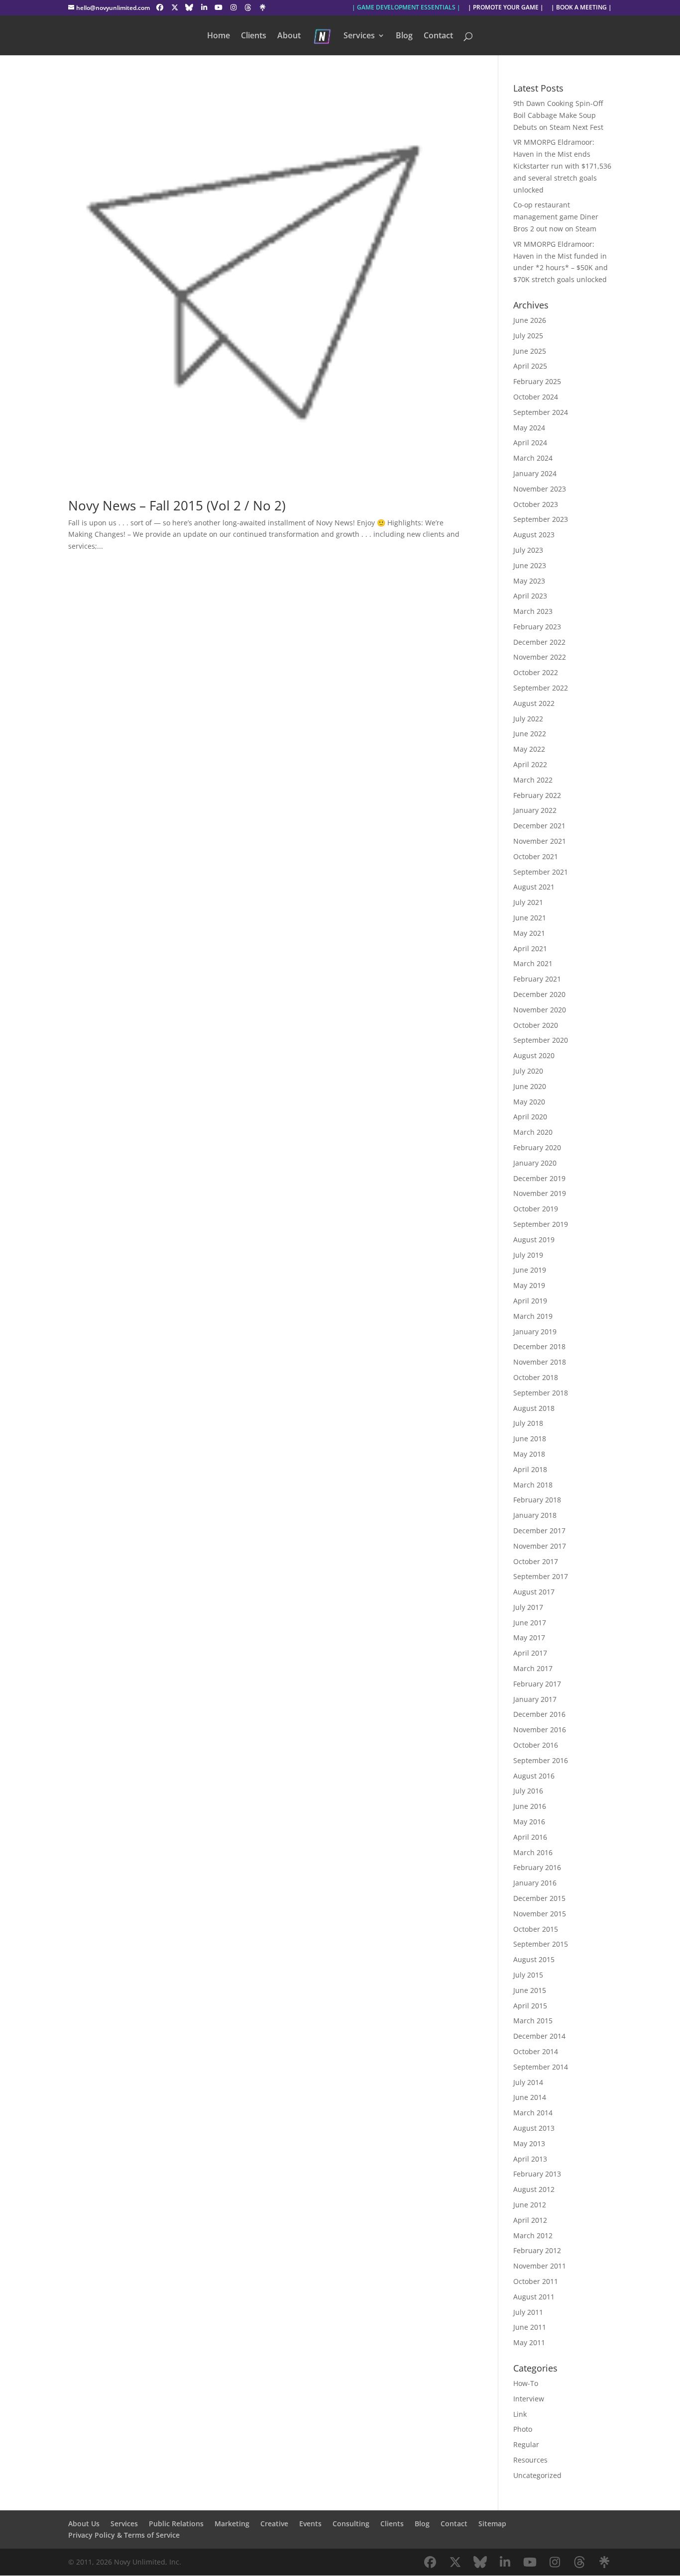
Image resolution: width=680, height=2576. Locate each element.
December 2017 (539, 1531)
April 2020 (530, 1117)
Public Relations (176, 2524)
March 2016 (533, 1852)
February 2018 (537, 1500)
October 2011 (536, 2281)
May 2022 (529, 749)
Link (520, 2414)
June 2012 (530, 2205)
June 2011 (530, 2327)
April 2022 (530, 764)
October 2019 (536, 1209)
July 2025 (528, 336)
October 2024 (536, 397)
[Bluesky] (190, 7)
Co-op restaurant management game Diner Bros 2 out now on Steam (556, 217)
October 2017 (536, 1561)
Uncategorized (537, 2475)
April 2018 (530, 1469)
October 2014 (536, 2051)
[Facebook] (160, 7)
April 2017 (530, 1653)
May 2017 (529, 1637)
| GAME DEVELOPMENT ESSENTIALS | (406, 8)
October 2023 (536, 504)
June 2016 (530, 1806)
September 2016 (541, 1760)
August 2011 (534, 2297)
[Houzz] (248, 7)
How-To (526, 2383)
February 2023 (537, 627)
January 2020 (535, 1163)
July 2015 (528, 1975)
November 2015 (540, 1914)
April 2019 (530, 1301)
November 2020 (540, 1010)
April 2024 (530, 443)
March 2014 (533, 2113)
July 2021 (528, 902)
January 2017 (535, 1699)
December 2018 (539, 1346)
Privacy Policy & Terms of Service (124, 2535)
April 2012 (530, 2220)
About (289, 36)
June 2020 (530, 1086)
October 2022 (536, 672)
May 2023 (529, 581)
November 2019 (540, 1193)
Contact (438, 36)
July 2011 (528, 2312)
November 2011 (540, 2266)
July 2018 (528, 1423)
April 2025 (530, 366)
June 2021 (530, 918)
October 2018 (536, 1377)
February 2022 (537, 795)
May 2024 (529, 428)
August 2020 (534, 1055)
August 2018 (534, 1408)
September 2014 (541, 2067)
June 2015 (530, 1990)
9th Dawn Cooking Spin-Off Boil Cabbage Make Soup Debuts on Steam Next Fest (558, 115)
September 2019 (541, 1224)
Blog (404, 36)
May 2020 (529, 1102)
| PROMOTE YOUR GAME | (506, 8)
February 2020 (537, 1147)
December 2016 (539, 1714)
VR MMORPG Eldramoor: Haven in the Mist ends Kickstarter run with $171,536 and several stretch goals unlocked (562, 166)
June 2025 (530, 351)
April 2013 (530, 2159)
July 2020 (528, 1071)
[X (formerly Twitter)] (175, 7)
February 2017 (537, 1684)
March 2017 (533, 1668)
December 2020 (539, 994)
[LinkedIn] (204, 7)
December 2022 (539, 642)
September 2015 (541, 1944)
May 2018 (529, 1454)
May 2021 (529, 933)
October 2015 (536, 1929)
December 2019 (539, 1178)
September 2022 (541, 688)
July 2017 (528, 1607)
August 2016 (534, 1776)
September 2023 (541, 519)
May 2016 (529, 1822)
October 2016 (536, 1745)
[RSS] (263, 7)
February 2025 (537, 381)
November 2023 (540, 489)
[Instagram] (233, 7)
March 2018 (533, 1485)
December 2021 (539, 826)
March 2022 (533, 780)
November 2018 (540, 1362)
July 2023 (528, 550)
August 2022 (534, 703)
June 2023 (530, 565)
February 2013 (537, 2174)
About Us (84, 2524)
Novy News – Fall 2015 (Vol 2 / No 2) (177, 505)
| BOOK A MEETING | (581, 8)
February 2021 (537, 979)
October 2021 (536, 856)
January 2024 (535, 473)
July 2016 (528, 1791)
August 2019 (534, 1239)
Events (310, 2524)
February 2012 (537, 2250)
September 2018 (541, 1393)
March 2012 (533, 2235)
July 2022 (528, 719)
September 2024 (541, 412)
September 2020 (541, 1040)
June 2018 (530, 1438)
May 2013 (529, 2143)
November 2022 (540, 657)
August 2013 (534, 2128)
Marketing (232, 2524)
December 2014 (539, 2036)
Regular (526, 2444)
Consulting (351, 2524)
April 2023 (530, 596)
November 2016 (540, 1730)
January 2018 (535, 1515)
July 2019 (528, 1255)
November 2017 (540, 1546)
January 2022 (535, 810)
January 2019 (535, 1332)
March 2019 (533, 1316)
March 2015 (533, 2021)
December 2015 (539, 1898)
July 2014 (528, 2082)
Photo (523, 2429)
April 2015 (530, 2006)
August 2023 (534, 535)
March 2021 (533, 963)
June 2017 (530, 1623)
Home (219, 36)
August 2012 (534, 2189)
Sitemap (492, 2524)
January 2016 (535, 1883)
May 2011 (529, 2342)
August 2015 (534, 1959)
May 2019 (529, 1285)
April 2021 (530, 948)
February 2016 (537, 1867)
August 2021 (534, 887)
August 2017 (534, 1592)
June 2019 (530, 1270)
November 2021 (540, 841)
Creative (274, 2524)
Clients (254, 36)
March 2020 (533, 1132)
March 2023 (533, 611)
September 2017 (541, 1576)
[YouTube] (219, 7)
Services (359, 36)
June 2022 (530, 734)
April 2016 (530, 1837)
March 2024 (533, 458)
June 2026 (530, 320)
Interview (529, 2399)
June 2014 (530, 2097)
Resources (530, 2460)
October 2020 (536, 1025)
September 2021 (541, 872)
